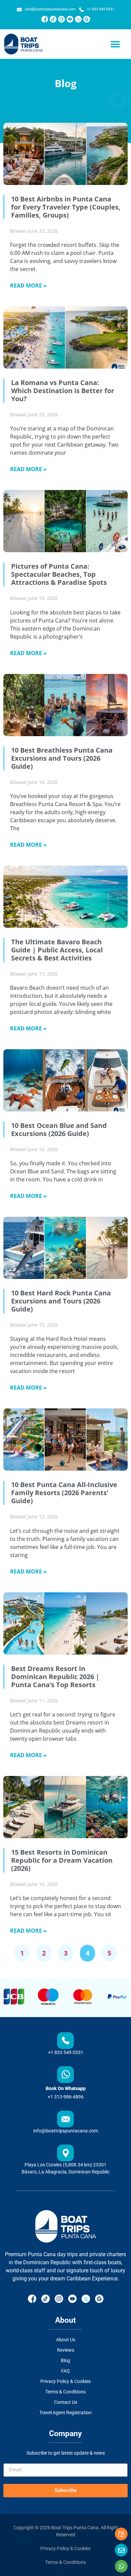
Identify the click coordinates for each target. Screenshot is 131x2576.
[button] (115, 44)
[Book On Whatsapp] (65, 2075)
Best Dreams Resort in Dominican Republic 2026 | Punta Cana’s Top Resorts (55, 1677)
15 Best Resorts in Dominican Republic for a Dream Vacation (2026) (62, 1860)
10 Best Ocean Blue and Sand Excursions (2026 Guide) (59, 1129)
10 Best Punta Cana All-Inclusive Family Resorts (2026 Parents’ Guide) (64, 1493)
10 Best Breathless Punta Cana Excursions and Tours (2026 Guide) (62, 758)
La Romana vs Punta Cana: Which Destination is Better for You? (63, 391)
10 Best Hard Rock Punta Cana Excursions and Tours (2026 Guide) (61, 1301)
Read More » (28, 286)
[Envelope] (121, 2550)
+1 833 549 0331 (66, 2052)
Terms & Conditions (65, 2562)
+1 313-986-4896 (66, 2097)
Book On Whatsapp (66, 2088)
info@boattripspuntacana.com (66, 2131)
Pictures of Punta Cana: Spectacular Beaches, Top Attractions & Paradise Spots (59, 574)
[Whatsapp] (121, 2566)
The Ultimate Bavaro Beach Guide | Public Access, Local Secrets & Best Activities (57, 950)
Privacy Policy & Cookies (65, 2548)
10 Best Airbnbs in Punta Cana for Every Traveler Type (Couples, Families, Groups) (66, 207)
